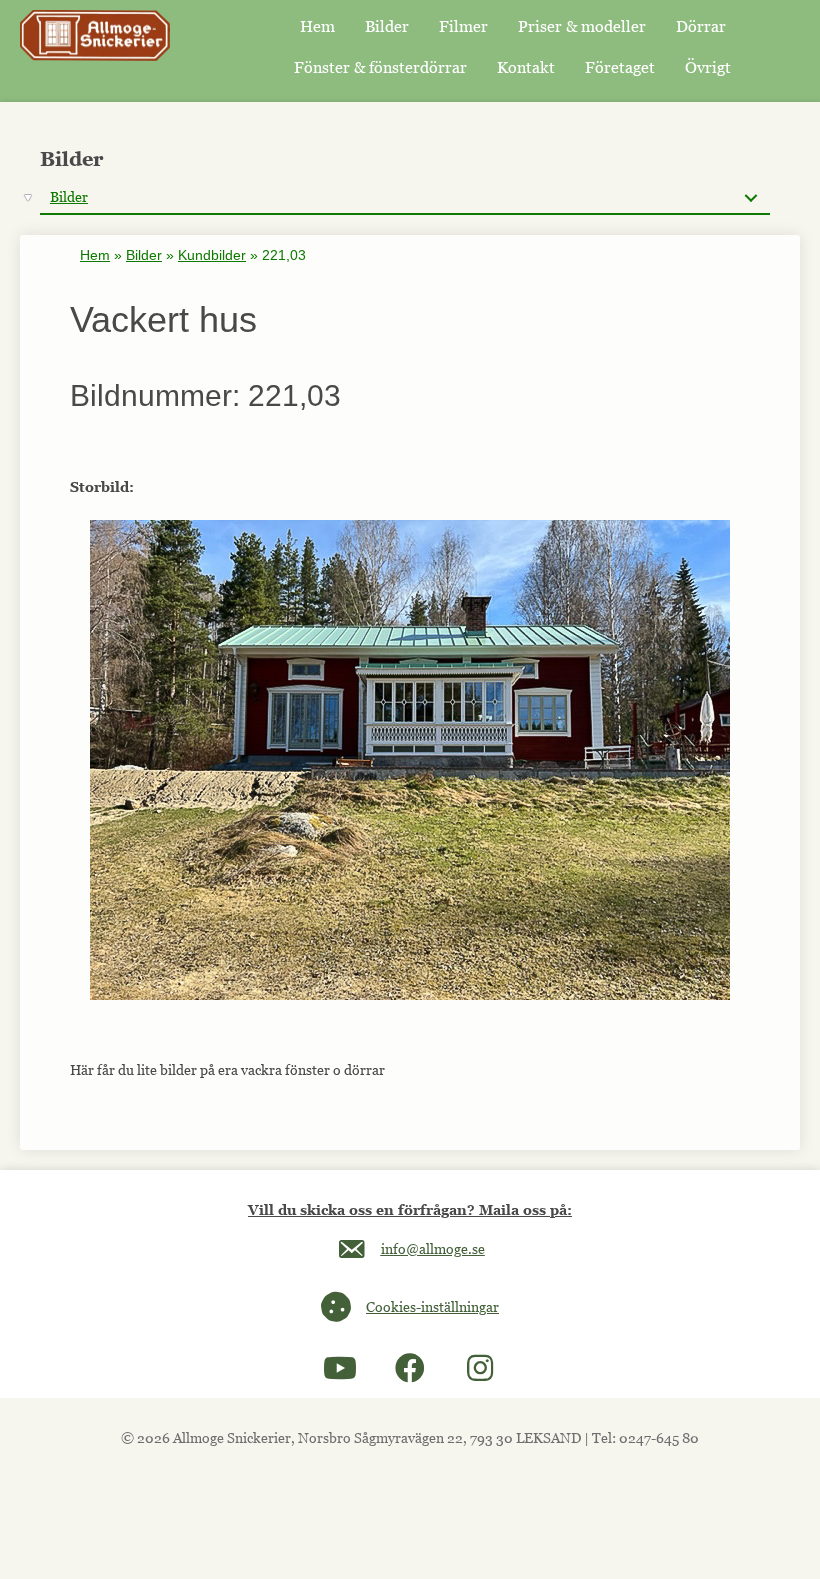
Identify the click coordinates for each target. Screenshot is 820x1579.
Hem (95, 255)
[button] (340, 1368)
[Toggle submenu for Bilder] (750, 197)
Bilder (144, 255)
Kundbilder (212, 255)
